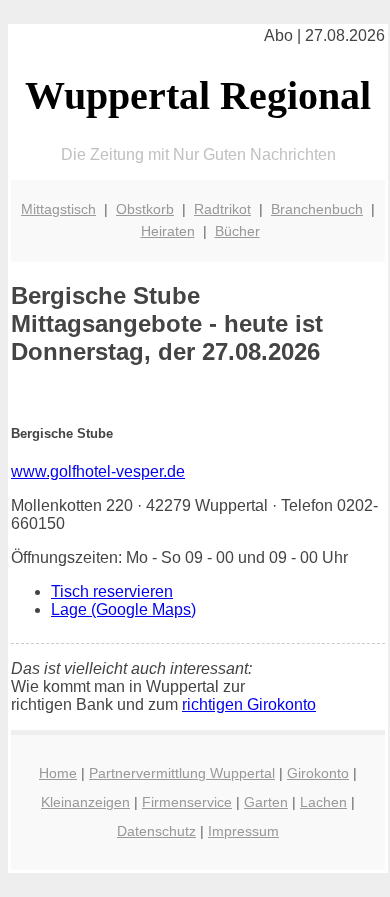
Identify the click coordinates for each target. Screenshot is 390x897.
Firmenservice (187, 802)
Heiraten (168, 231)
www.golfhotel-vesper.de (98, 471)
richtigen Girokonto (249, 704)
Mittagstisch (58, 209)
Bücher (237, 231)
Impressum (243, 831)
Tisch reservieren (112, 591)
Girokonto (318, 773)
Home (58, 773)
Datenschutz (156, 831)
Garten (266, 802)
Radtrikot (222, 209)
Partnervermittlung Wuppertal (182, 773)
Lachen (323, 802)
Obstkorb (145, 209)
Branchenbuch (317, 209)
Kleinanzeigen (85, 802)
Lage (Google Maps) (123, 609)
